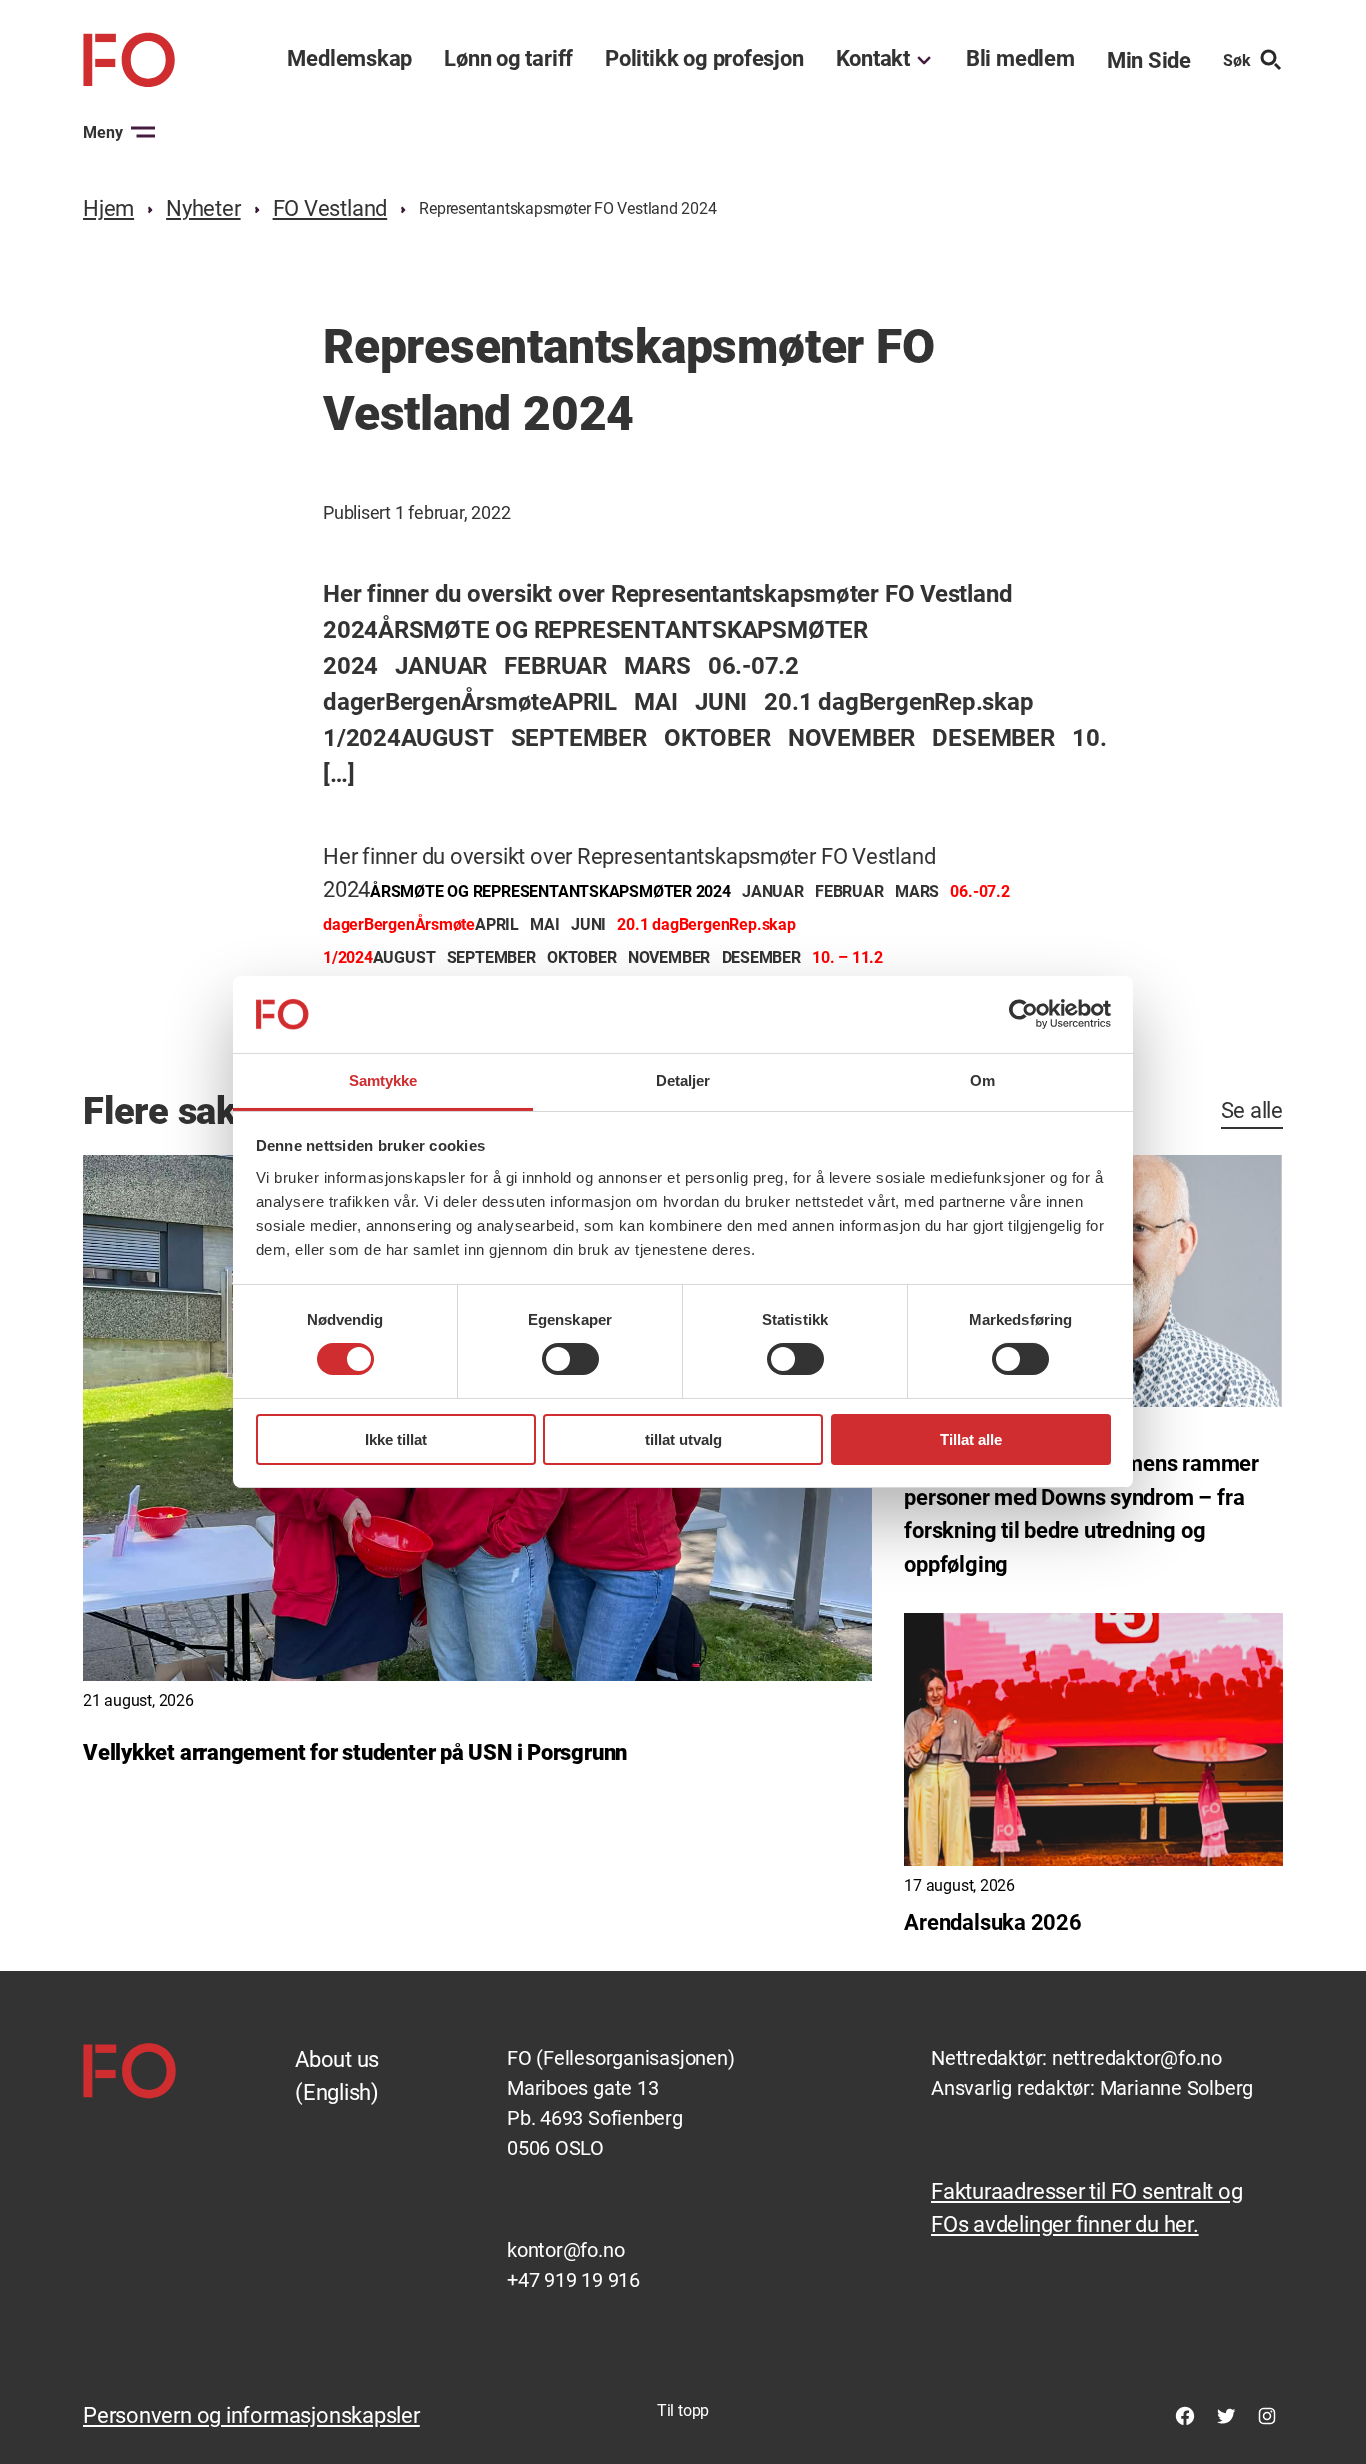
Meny (103, 132)
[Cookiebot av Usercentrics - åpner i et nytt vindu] (1023, 1014)
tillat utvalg (683, 1439)
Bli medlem (1020, 59)
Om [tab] (982, 1080)
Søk (1237, 60)
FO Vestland (330, 208)
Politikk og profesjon (704, 59)
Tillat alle (971, 1439)
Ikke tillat (396, 1439)
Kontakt (873, 59)
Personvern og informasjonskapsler (251, 2415)
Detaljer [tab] (683, 1080)
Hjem (108, 208)
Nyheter (203, 208)
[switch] (570, 1359)
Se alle (1252, 1110)
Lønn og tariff (508, 59)
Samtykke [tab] (383, 1080)
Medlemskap (349, 59)
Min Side (1149, 60)
